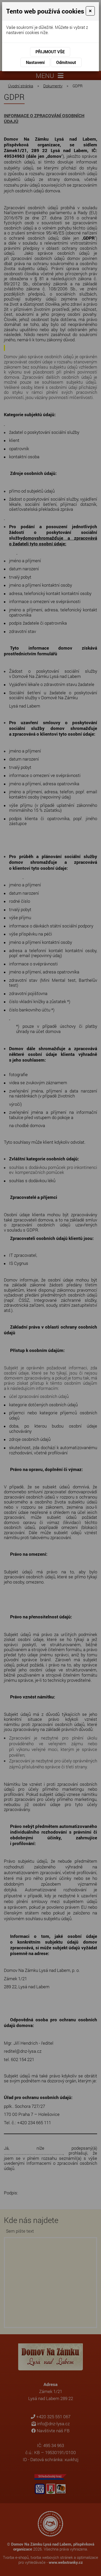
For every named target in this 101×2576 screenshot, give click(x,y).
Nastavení (35, 62)
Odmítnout (66, 62)
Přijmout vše (50, 52)
